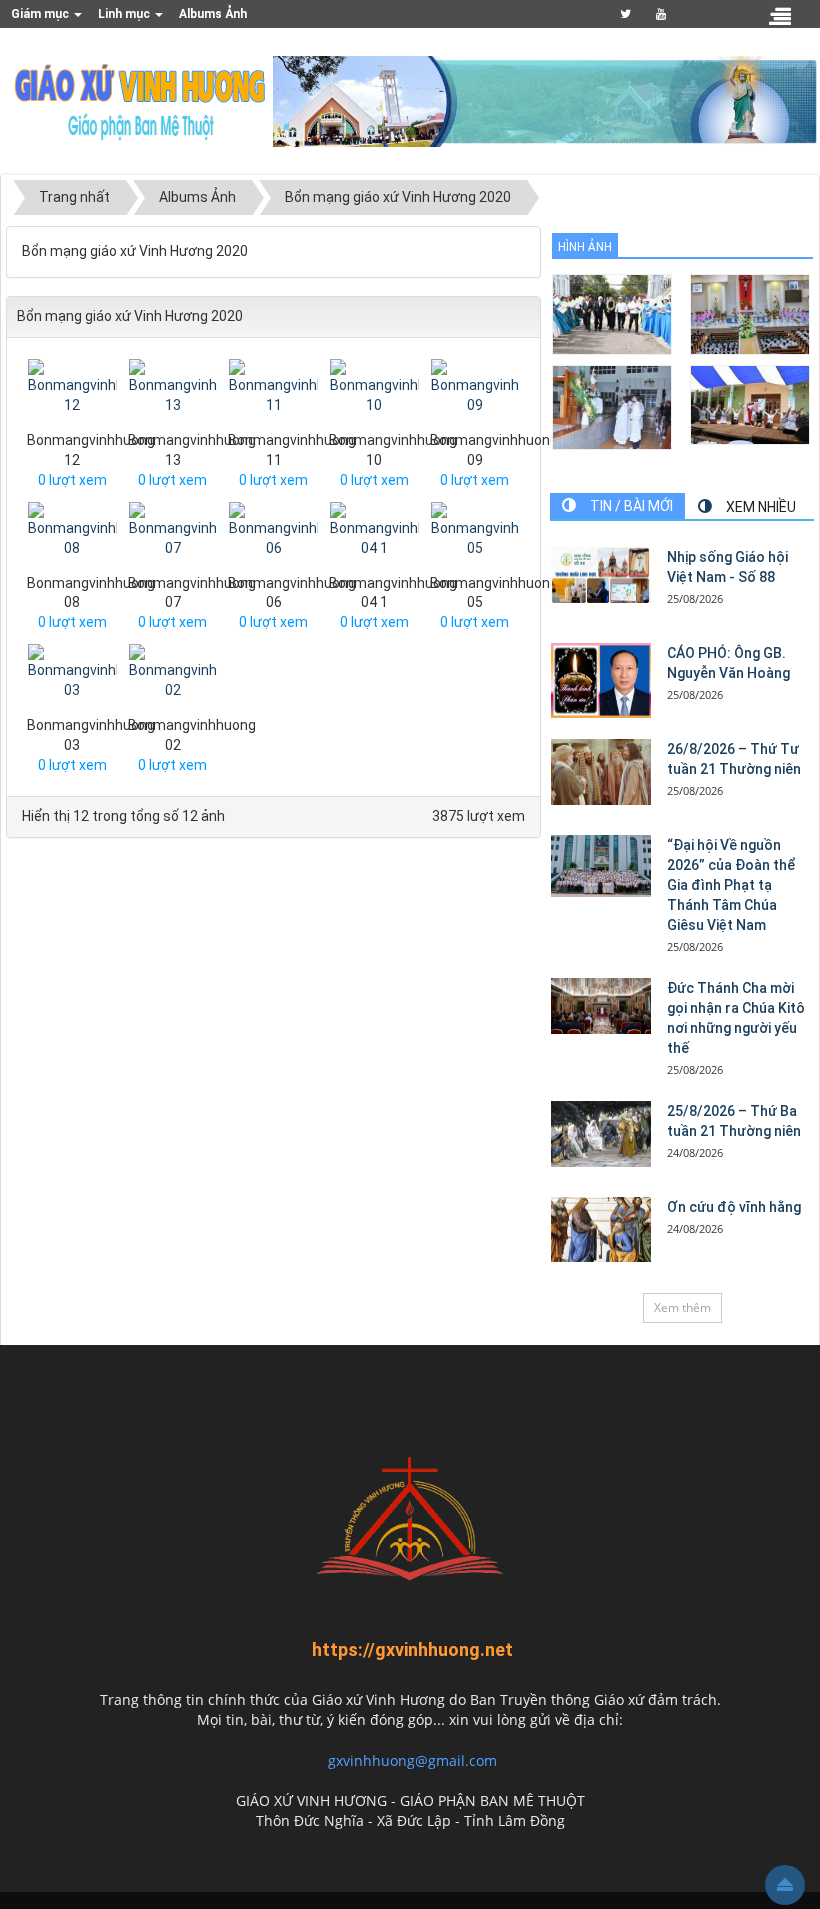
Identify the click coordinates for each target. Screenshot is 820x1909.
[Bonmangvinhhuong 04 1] (377, 536)
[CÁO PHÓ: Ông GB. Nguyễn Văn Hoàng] (601, 680)
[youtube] (661, 14)
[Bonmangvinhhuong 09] (478, 393)
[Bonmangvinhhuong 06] (276, 536)
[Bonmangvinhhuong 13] (176, 393)
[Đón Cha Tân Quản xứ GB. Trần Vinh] (612, 312)
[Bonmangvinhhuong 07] (176, 536)
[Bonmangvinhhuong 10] (377, 393)
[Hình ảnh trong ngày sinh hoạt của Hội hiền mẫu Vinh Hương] (750, 403)
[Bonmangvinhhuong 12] (75, 393)
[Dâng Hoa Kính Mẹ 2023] (750, 312)
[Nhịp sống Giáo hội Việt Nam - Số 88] (601, 575)
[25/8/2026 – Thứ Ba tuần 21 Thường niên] (601, 1134)
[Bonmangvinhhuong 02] (176, 679)
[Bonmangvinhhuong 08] (75, 536)
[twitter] (625, 14)
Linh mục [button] (125, 14)
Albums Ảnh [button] (213, 14)
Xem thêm (682, 1307)
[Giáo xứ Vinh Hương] (141, 100)
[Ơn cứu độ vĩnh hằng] (601, 1230)
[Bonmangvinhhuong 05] (478, 536)
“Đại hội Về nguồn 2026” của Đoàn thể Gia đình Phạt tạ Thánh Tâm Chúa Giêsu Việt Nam (731, 885)
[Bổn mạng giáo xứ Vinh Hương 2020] (612, 405)
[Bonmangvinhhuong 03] (75, 679)
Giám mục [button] (41, 14)
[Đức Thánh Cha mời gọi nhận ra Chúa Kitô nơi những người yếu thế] (601, 1006)
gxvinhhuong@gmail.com (412, 1760)
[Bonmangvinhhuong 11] (276, 393)
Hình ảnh (585, 247)
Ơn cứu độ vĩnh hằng (734, 1207)
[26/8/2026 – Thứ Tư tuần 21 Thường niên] (601, 772)
